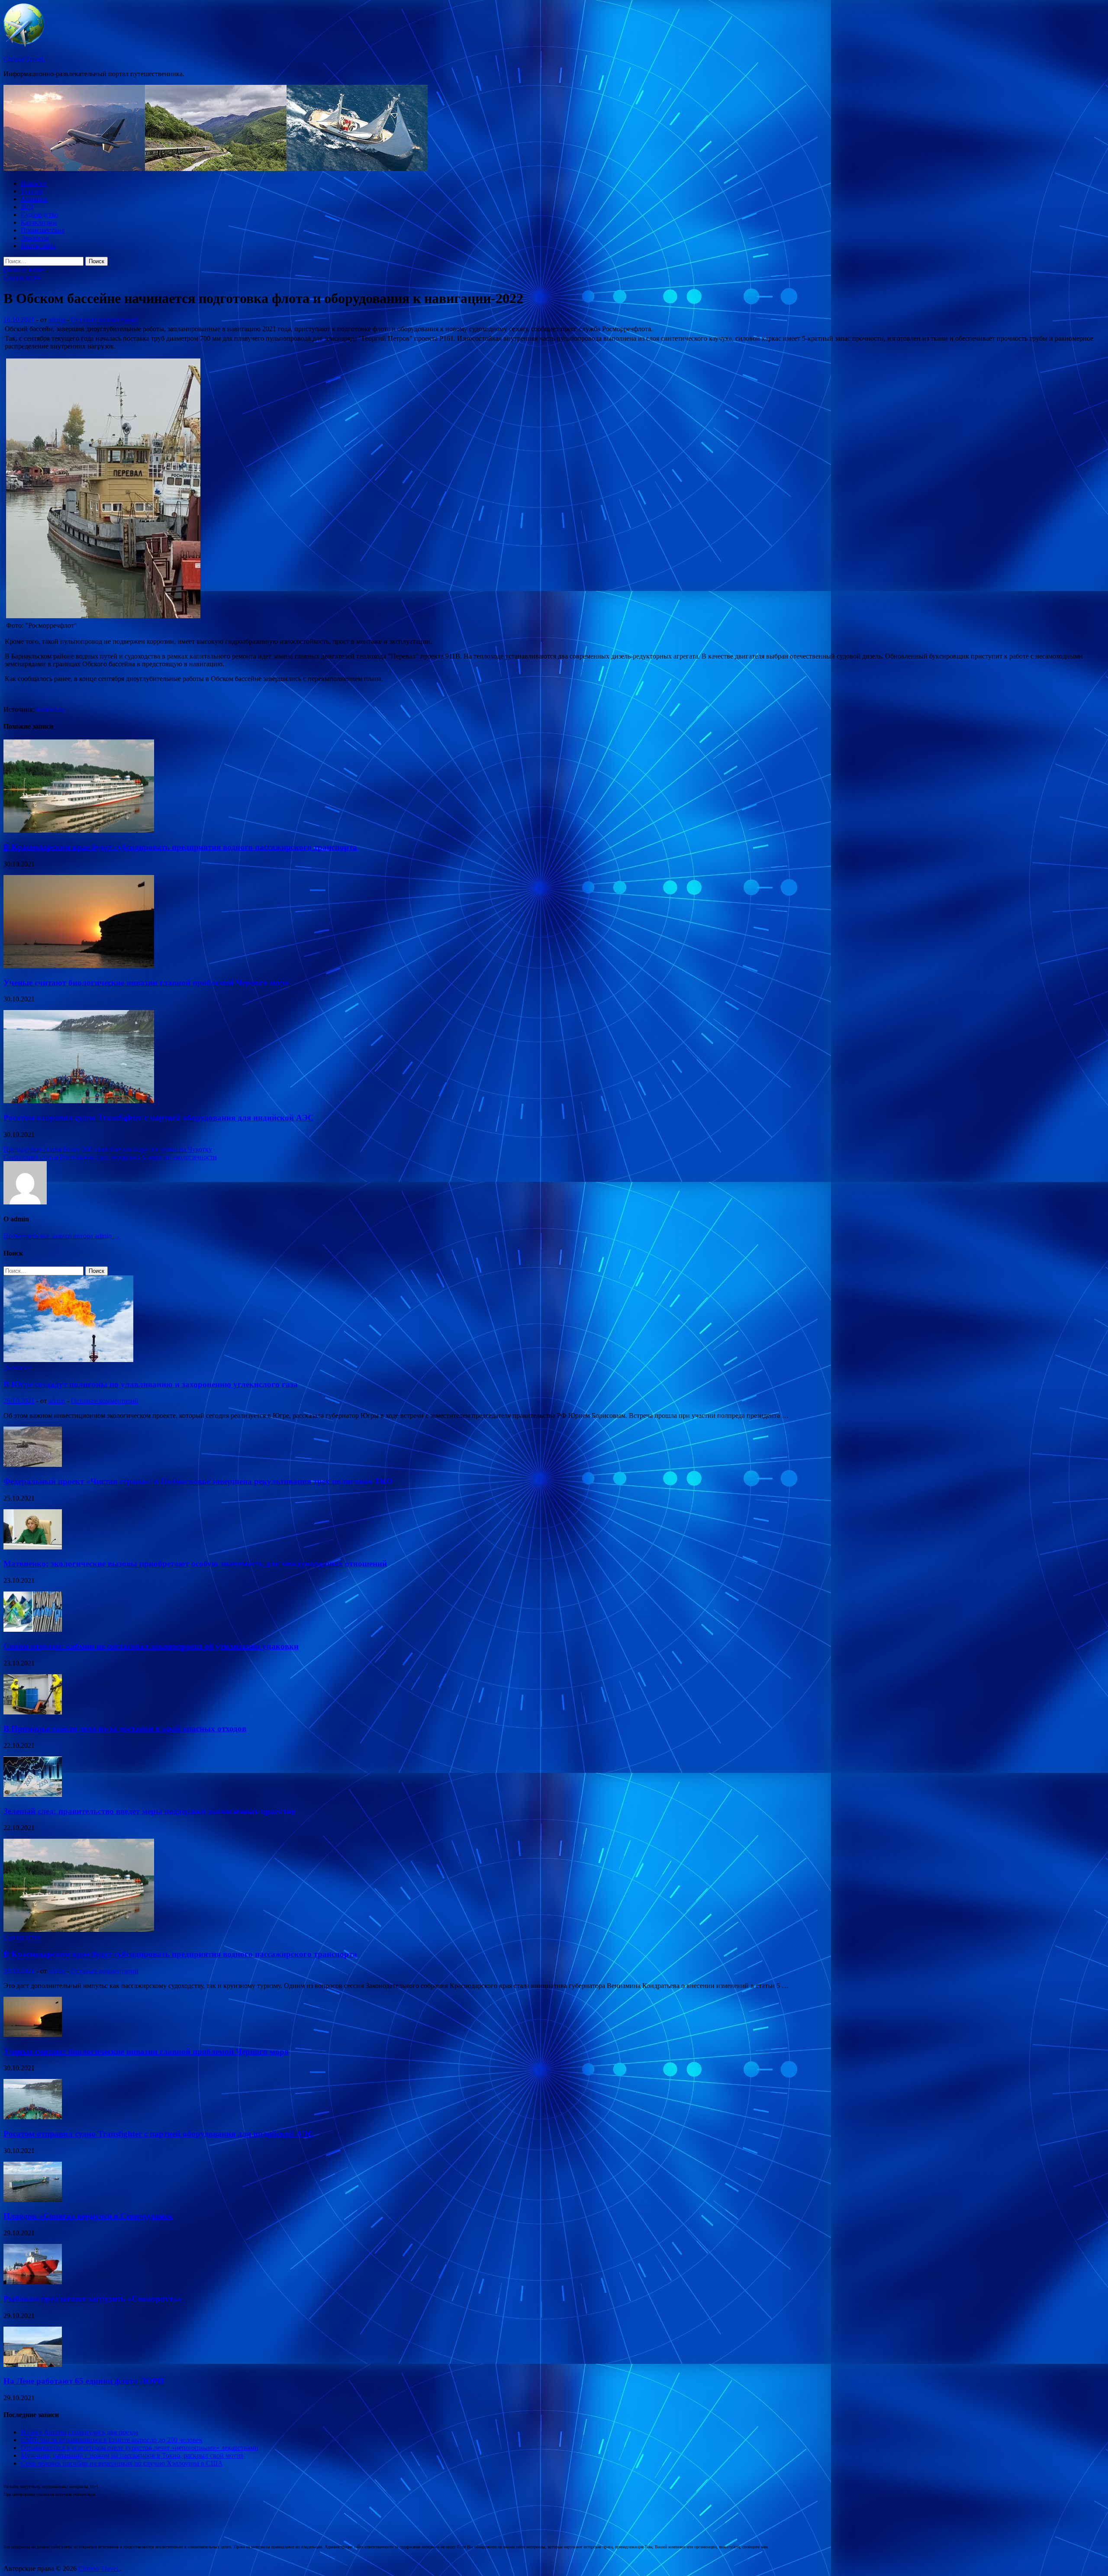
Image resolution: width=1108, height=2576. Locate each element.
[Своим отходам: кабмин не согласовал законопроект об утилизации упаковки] (33, 1629)
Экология (35, 238)
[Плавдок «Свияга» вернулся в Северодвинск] (33, 2200)
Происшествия (43, 230)
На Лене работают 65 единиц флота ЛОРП (84, 2381)
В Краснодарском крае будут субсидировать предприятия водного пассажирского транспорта (180, 847)
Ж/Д (27, 207)
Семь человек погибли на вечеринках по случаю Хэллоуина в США (122, 2463)
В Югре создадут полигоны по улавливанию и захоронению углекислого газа (151, 1384)
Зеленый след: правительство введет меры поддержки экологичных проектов (149, 1811)
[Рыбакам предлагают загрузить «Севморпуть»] (33, 2282)
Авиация (34, 199)
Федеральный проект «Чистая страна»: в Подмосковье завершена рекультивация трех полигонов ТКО (198, 1481)
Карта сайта (38, 246)
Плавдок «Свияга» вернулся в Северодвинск (88, 2216)
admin (57, 320)
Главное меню (24, 270)
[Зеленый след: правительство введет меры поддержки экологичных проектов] (33, 1794)
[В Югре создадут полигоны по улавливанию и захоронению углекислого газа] (68, 1360)
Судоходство (40, 215)
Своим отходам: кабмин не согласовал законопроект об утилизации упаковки (151, 1646)
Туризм (32, 191)
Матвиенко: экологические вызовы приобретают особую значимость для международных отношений (195, 1564)
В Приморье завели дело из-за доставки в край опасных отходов (125, 1729)
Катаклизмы (39, 222)
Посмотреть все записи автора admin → (62, 1236)
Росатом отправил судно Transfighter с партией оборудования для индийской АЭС (159, 1118)
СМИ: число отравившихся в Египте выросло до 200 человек (112, 2440)
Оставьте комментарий (105, 320)
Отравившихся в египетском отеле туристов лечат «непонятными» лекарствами (140, 2448)
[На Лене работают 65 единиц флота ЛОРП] (33, 2365)
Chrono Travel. (24, 59)
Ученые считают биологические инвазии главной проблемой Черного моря (146, 983)
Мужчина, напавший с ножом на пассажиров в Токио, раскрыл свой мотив (132, 2455)
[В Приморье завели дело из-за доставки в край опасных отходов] (33, 1712)
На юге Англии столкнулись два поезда (79, 2432)
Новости (34, 183)
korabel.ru (50, 709)
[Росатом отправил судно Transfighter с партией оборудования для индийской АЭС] (79, 1101)
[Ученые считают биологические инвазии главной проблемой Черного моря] (79, 966)
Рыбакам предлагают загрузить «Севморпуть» (93, 2299)
